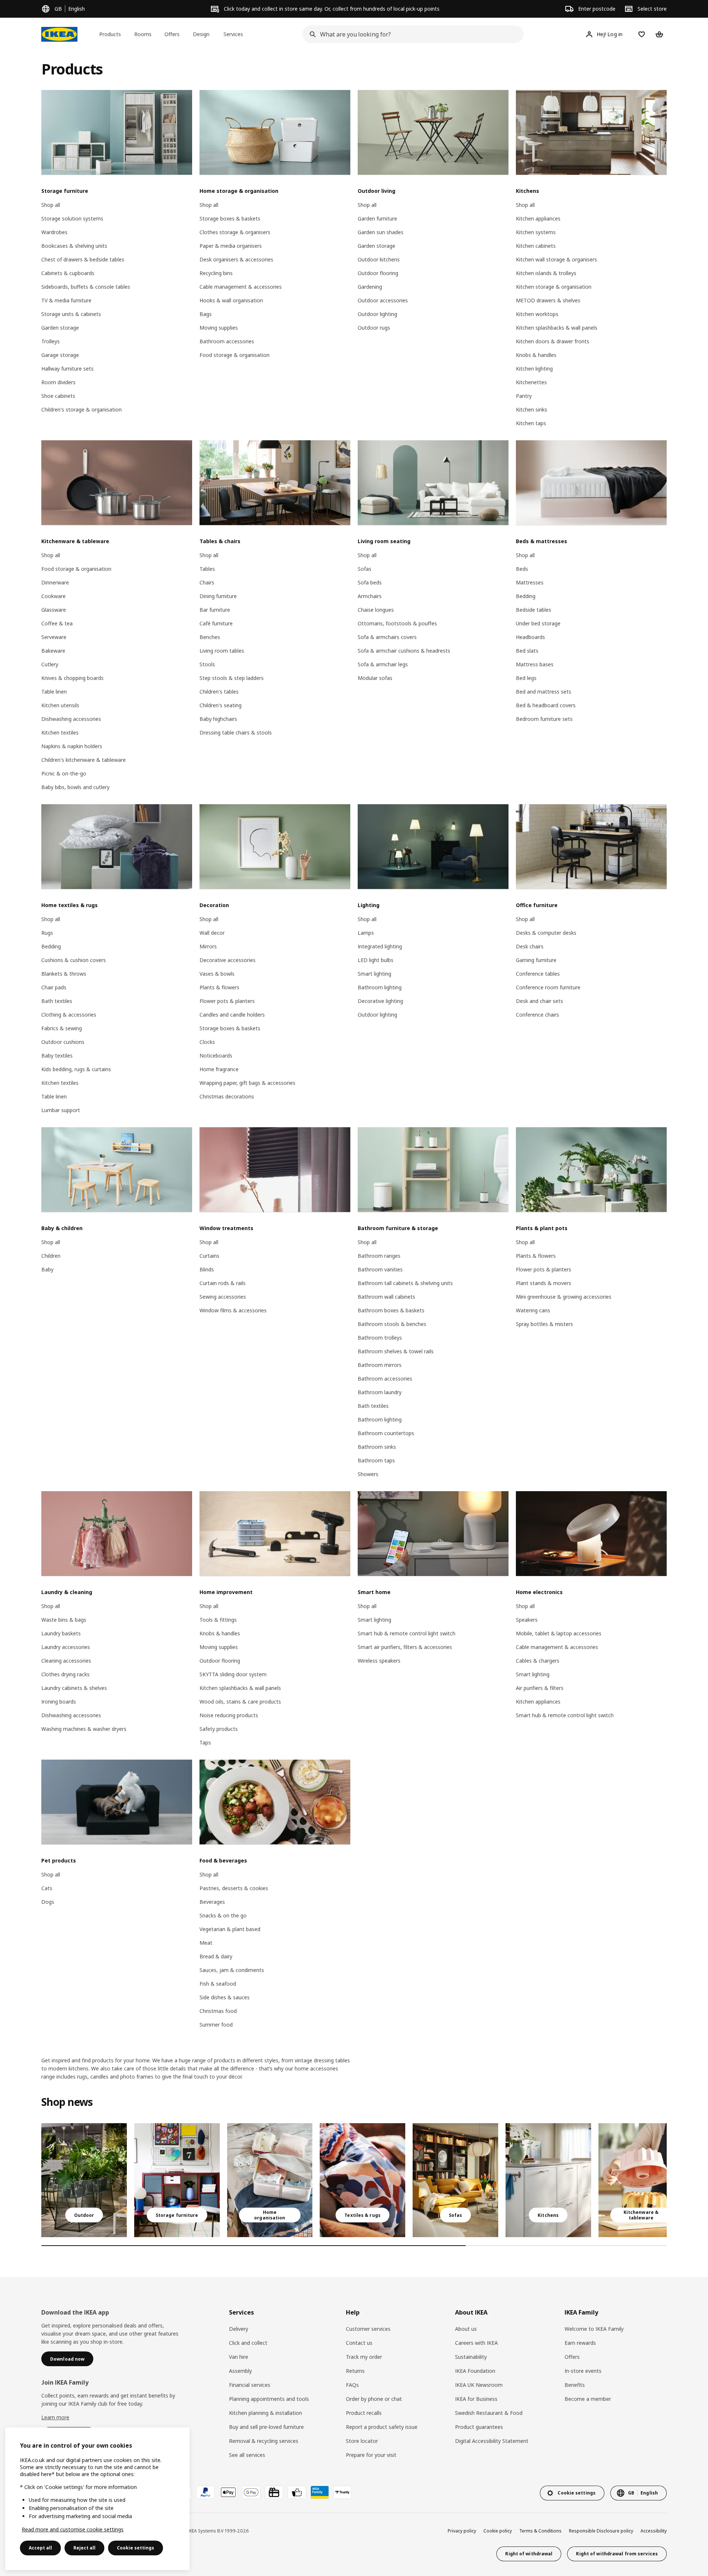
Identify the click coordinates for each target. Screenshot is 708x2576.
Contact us (359, 2343)
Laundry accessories (66, 1647)
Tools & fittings (218, 1620)
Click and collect (248, 2343)
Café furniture (216, 623)
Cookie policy (498, 2531)
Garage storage (60, 355)
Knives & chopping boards (72, 678)
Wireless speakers (379, 1661)
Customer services (368, 2329)
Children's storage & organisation (81, 409)
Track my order (364, 2357)
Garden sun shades (381, 232)
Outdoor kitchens (379, 259)
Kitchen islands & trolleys (546, 273)
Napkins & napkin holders (72, 746)
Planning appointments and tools (269, 2399)
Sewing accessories (223, 1297)
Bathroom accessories (227, 341)
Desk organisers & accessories (236, 259)
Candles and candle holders (232, 1015)
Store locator (362, 2441)
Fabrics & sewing (62, 1028)
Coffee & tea (57, 623)
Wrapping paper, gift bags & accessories (247, 1083)
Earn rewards (580, 2343)
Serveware (54, 637)
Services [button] (233, 34)
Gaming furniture (536, 960)
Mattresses (530, 582)
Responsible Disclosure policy (601, 2531)
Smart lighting (374, 974)
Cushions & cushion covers (74, 960)
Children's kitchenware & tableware (84, 760)
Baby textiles (57, 1056)
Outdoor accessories (383, 300)
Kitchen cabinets (536, 246)
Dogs (48, 1902)
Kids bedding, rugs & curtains (76, 1069)
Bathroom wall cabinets (386, 1297)
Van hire (239, 2357)
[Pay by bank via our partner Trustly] (343, 2492)
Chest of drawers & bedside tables (83, 259)
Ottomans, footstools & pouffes (397, 623)
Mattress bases (535, 664)
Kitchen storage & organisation (554, 287)
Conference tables (538, 974)
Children (51, 1256)
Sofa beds (370, 582)
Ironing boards (59, 1702)
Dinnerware (55, 582)
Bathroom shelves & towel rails (396, 1351)
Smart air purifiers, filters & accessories (405, 1647)
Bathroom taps (376, 1460)
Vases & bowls (217, 974)
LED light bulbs (376, 960)
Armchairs (370, 596)
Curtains (209, 1256)
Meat (206, 1943)
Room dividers (58, 382)
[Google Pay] (251, 2492)
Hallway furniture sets (67, 369)
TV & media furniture (66, 300)
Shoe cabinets (58, 396)
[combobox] (411, 34)
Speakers (527, 1620)
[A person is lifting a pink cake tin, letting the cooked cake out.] (641, 2180)
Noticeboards (216, 1056)
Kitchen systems (536, 232)
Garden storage (60, 328)
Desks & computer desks (546, 933)
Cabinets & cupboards (68, 273)
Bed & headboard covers (546, 705)
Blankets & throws (64, 974)
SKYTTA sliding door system (233, 1674)
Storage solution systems (72, 218)
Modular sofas (375, 678)
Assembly (240, 2371)
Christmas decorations (227, 1096)
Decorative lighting (380, 1001)
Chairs (207, 582)
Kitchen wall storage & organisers (556, 259)
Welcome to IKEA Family (594, 2329)
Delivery (239, 2329)
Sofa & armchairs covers (387, 637)
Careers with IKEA (476, 2343)
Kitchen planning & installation (265, 2413)
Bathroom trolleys (380, 1338)
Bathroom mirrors (380, 1365)
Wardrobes (54, 232)
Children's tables (219, 692)
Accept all (40, 2548)
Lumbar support (61, 1110)
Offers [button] (172, 34)
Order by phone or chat (374, 2399)
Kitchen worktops (537, 314)
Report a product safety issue (382, 2427)
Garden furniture (377, 218)
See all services (247, 2455)
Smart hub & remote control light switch (407, 1633)
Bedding (526, 596)
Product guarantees (479, 2427)
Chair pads (54, 987)
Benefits (575, 2385)
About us (466, 2329)
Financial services (250, 2385)
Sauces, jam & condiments (232, 1970)
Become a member (588, 2399)
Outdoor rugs (374, 328)
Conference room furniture (548, 987)
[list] (354, 2180)
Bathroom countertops (386, 1433)
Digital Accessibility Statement (492, 2441)
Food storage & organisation (235, 355)
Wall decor (212, 933)
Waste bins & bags (64, 1620)
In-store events (583, 2371)
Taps (205, 1742)
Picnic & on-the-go (64, 773)
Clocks (207, 1042)
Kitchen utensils (60, 705)
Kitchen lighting (534, 369)
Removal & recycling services (264, 2441)
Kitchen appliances (538, 218)
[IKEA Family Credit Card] (320, 2492)
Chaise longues (376, 610)
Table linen (54, 692)
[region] (97, 2499)
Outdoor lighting (377, 314)
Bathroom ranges (379, 1256)
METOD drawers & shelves (548, 300)
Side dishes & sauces (225, 1997)
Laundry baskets (61, 1633)
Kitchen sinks (532, 409)
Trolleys (51, 341)
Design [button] (201, 34)
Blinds (207, 1269)
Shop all (51, 205)
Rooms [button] (143, 34)
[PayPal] (205, 2492)
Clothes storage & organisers (235, 232)
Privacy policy (462, 2531)
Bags (206, 314)
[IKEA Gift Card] (274, 2492)
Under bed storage (538, 623)
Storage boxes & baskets (230, 218)
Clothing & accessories (69, 1015)
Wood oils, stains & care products (240, 1702)
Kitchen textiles (60, 732)
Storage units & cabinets (71, 314)
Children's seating (221, 705)
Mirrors (208, 946)
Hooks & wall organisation (231, 300)
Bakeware (53, 651)
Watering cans (533, 1310)
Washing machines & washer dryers (84, 1729)
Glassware (54, 610)
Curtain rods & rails (223, 1283)
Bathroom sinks (377, 1447)
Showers (368, 1474)
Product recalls (364, 2413)
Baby (47, 1269)
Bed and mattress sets (544, 692)
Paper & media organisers (231, 246)
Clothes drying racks (65, 1674)
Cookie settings (136, 2548)
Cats (47, 1888)
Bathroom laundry (380, 1392)
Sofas (365, 569)
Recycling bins (216, 273)
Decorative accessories (228, 960)
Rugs (47, 933)
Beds (522, 569)
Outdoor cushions (63, 1042)
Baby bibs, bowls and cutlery (75, 787)
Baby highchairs (218, 719)
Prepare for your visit (371, 2455)
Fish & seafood (218, 1984)
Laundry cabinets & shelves (74, 1688)
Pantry (524, 396)
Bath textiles (57, 1001)
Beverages (212, 1902)
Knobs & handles (536, 355)
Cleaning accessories (66, 1661)
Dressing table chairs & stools (236, 732)
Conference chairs (537, 1015)
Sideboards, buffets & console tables (86, 287)
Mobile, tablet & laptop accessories (559, 1633)
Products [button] (110, 34)
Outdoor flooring (378, 273)
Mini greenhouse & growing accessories (564, 1297)
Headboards (530, 637)
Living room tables (222, 651)
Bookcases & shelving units (74, 246)
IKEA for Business (476, 2399)
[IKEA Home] (59, 34)
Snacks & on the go (223, 1915)
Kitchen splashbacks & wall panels (557, 328)
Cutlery (50, 664)
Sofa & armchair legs (383, 664)
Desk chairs (530, 946)
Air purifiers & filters (540, 1688)
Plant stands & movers (544, 1283)
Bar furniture (215, 610)
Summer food (216, 2025)
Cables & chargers (538, 1661)
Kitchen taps (531, 423)
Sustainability (471, 2357)
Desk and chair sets (539, 1001)
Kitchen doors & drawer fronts (553, 341)
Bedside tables (534, 610)
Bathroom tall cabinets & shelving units (405, 1283)
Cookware (53, 596)
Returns (355, 2371)
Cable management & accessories (241, 287)
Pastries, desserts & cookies (234, 1888)
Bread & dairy (216, 1956)
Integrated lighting (380, 946)
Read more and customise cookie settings (73, 2529)
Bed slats (527, 651)
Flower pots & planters (227, 1001)
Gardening (370, 287)
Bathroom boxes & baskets (391, 1310)
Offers (572, 2357)
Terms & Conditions (540, 2531)
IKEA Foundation (475, 2371)
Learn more (55, 2417)
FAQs (352, 2385)
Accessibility (654, 2531)
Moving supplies (219, 328)
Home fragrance (219, 1069)
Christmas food (218, 2011)
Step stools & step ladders (232, 678)
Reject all (84, 2548)
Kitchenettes (531, 382)
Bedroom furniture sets (544, 719)
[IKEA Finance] (297, 2492)
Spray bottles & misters (544, 1324)
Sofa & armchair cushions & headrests (404, 651)
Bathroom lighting (380, 987)
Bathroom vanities (380, 1269)
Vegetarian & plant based (230, 1929)
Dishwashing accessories (71, 719)
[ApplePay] (228, 2492)
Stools (207, 664)
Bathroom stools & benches (392, 1324)
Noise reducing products (229, 1715)
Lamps (366, 933)
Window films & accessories (233, 1310)
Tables (207, 569)
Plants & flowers (219, 987)
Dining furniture (218, 596)
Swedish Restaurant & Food (489, 2413)
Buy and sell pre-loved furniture (266, 2427)
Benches (210, 637)
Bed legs (526, 678)
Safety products (219, 1729)
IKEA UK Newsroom (479, 2385)
